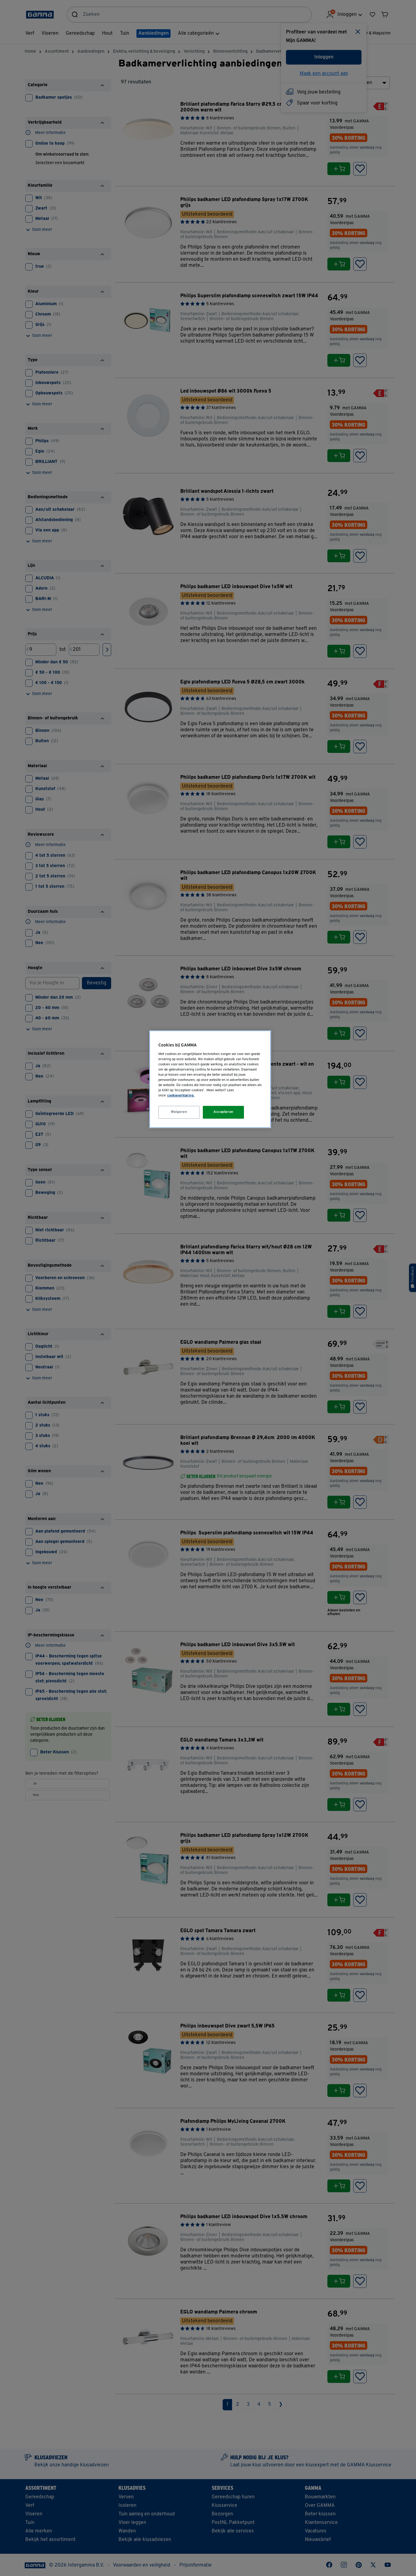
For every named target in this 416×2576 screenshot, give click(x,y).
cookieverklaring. (181, 1096)
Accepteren (224, 1112)
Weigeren (179, 1112)
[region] (210, 1079)
